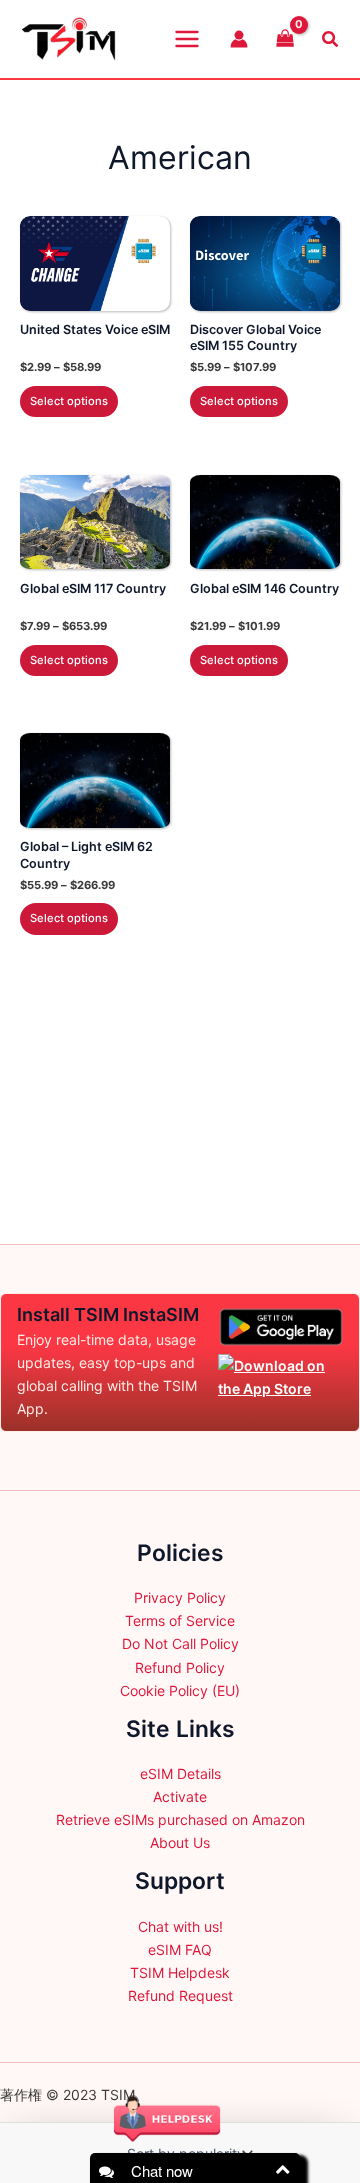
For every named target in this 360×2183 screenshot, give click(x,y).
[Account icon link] (239, 39)
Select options (69, 401)
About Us (180, 1842)
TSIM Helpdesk (180, 1972)
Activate (180, 1796)
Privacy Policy (180, 1597)
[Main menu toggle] (187, 39)
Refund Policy (180, 1667)
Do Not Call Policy (180, 1643)
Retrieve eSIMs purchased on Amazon (180, 1819)
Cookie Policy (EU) (180, 1690)
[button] (331, 39)
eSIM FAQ (180, 1949)
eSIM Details (180, 1773)
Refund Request (180, 1995)
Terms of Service (180, 1620)
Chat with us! (180, 1926)
